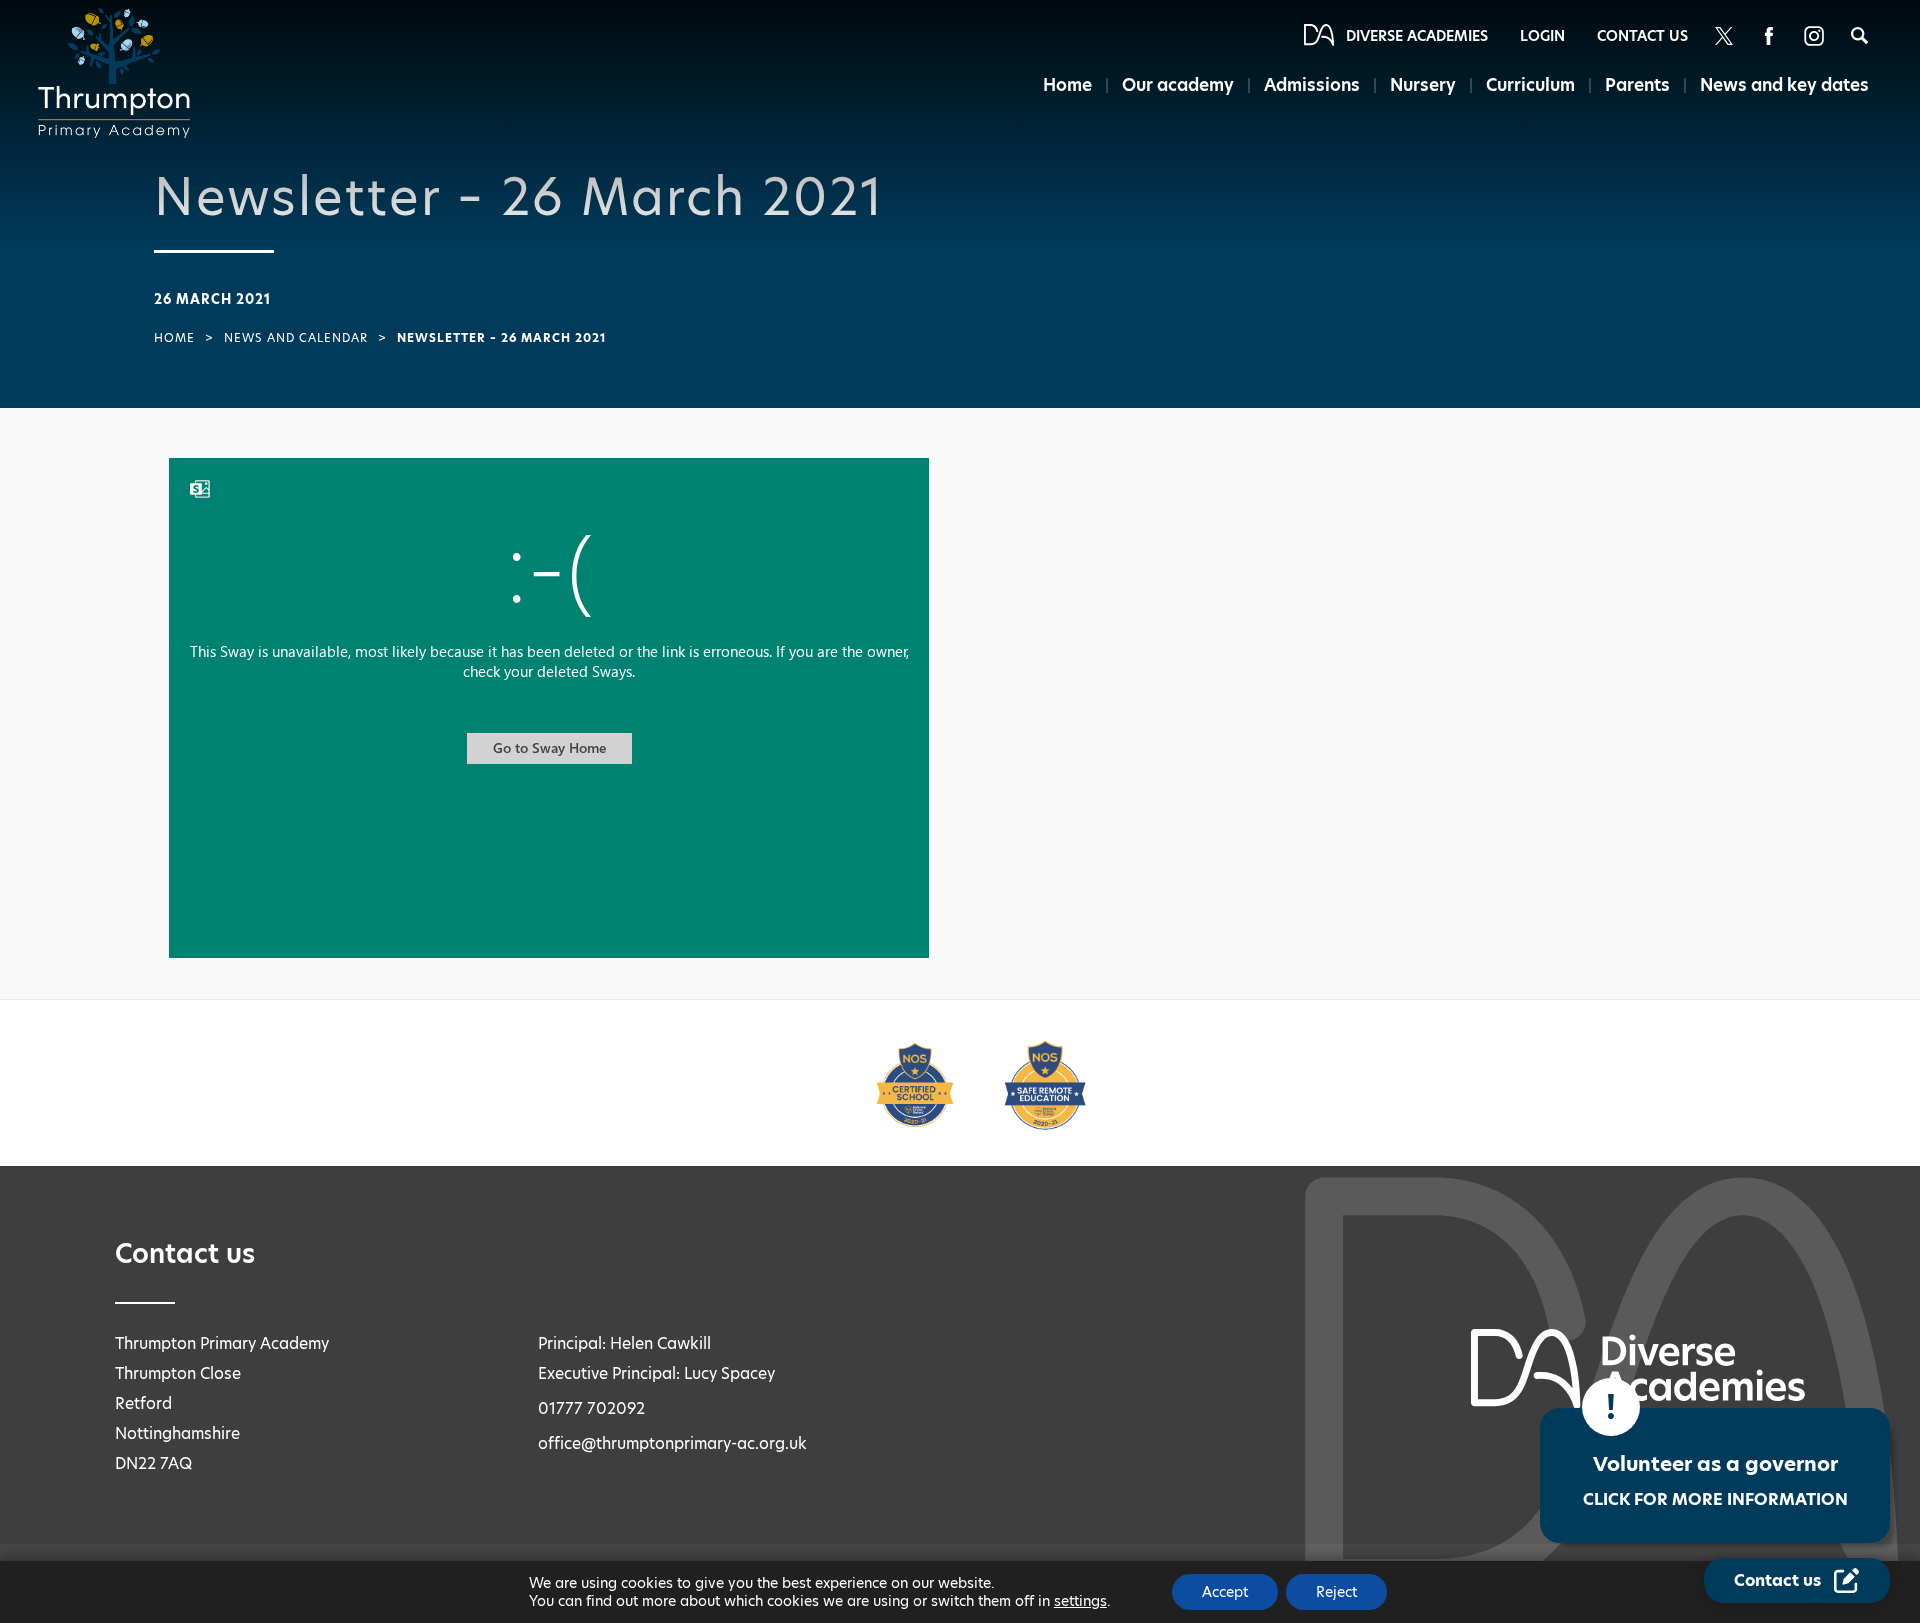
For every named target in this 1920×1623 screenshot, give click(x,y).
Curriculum (1530, 85)
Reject (1336, 1592)
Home (1067, 85)
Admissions (1312, 85)
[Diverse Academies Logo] (120, 73)
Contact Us (1642, 36)
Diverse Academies (1417, 36)
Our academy (1178, 85)
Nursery (1423, 85)
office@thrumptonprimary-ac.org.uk (672, 1443)
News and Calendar (296, 338)
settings (1080, 1601)
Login (1542, 36)
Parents (1637, 85)
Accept (1225, 1592)
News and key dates (1784, 85)
